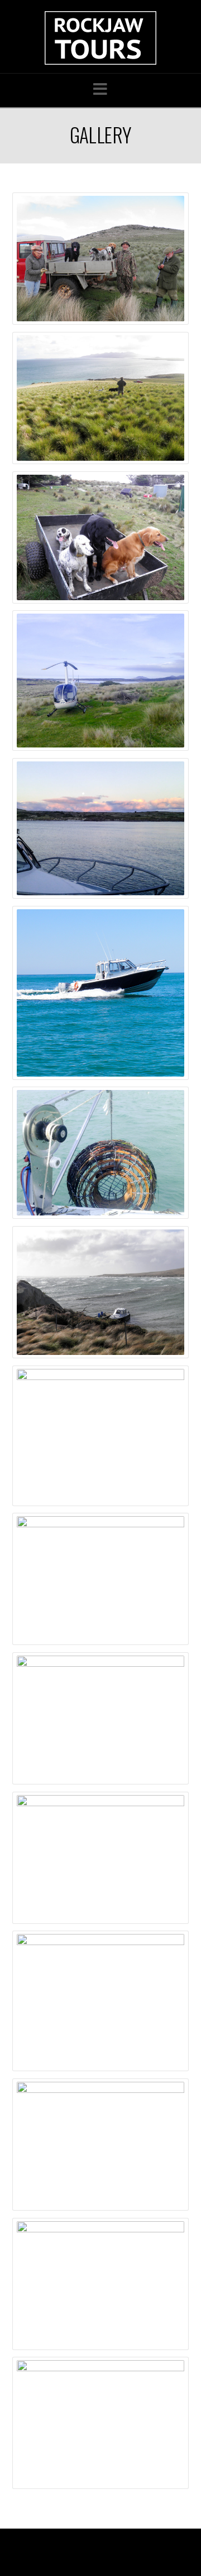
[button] (100, 89)
